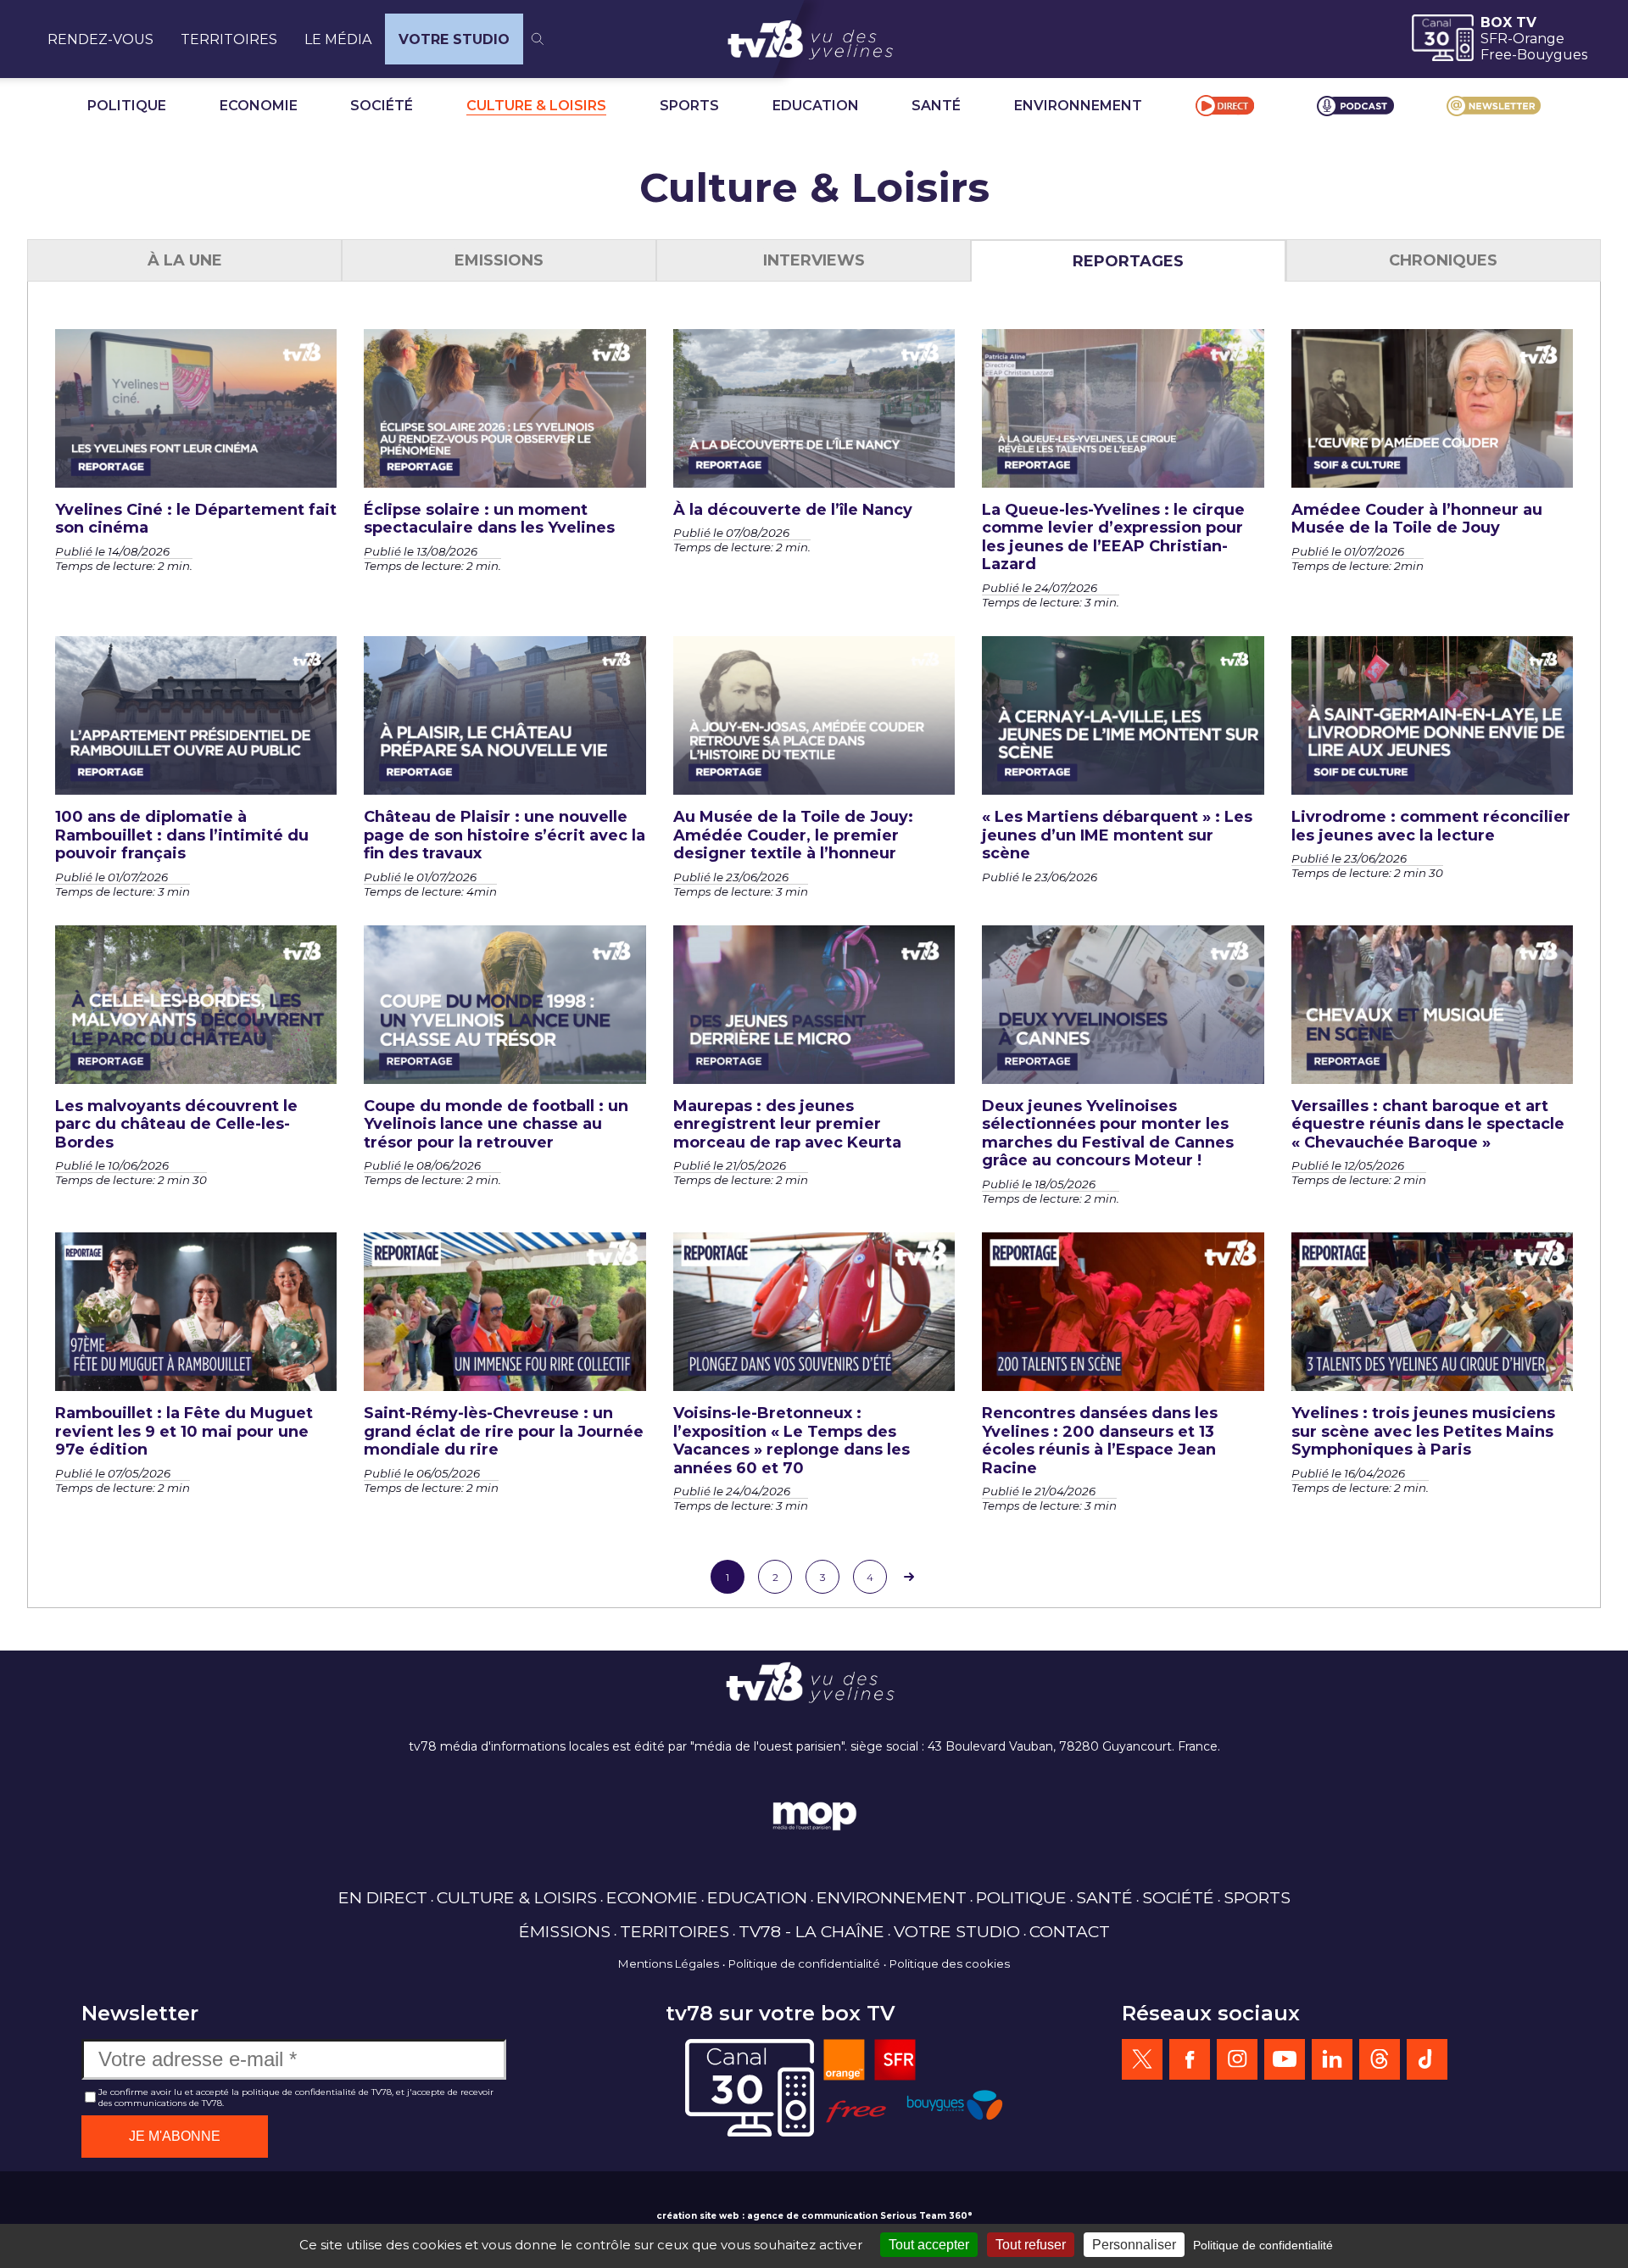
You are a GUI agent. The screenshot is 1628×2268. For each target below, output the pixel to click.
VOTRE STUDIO (454, 39)
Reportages (1128, 261)
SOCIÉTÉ (382, 106)
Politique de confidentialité (804, 1964)
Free (1496, 55)
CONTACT (1070, 1931)
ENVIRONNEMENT (1078, 106)
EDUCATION (816, 106)
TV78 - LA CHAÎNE (811, 1931)
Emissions (499, 260)
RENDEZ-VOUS (100, 39)
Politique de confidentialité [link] (1263, 2245)
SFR (1494, 39)
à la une (185, 260)
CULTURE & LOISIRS (536, 106)
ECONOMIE (259, 106)
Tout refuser (1031, 2245)
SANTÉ (936, 106)
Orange (1539, 39)
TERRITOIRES (229, 39)
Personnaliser (1134, 2245)
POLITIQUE (127, 106)
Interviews (814, 260)
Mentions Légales (669, 1964)
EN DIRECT (383, 1897)
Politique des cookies (950, 1964)
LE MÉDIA (338, 39)
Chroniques (1443, 260)
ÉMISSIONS (565, 1931)
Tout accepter (929, 2245)
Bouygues (1552, 55)
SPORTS (689, 106)
